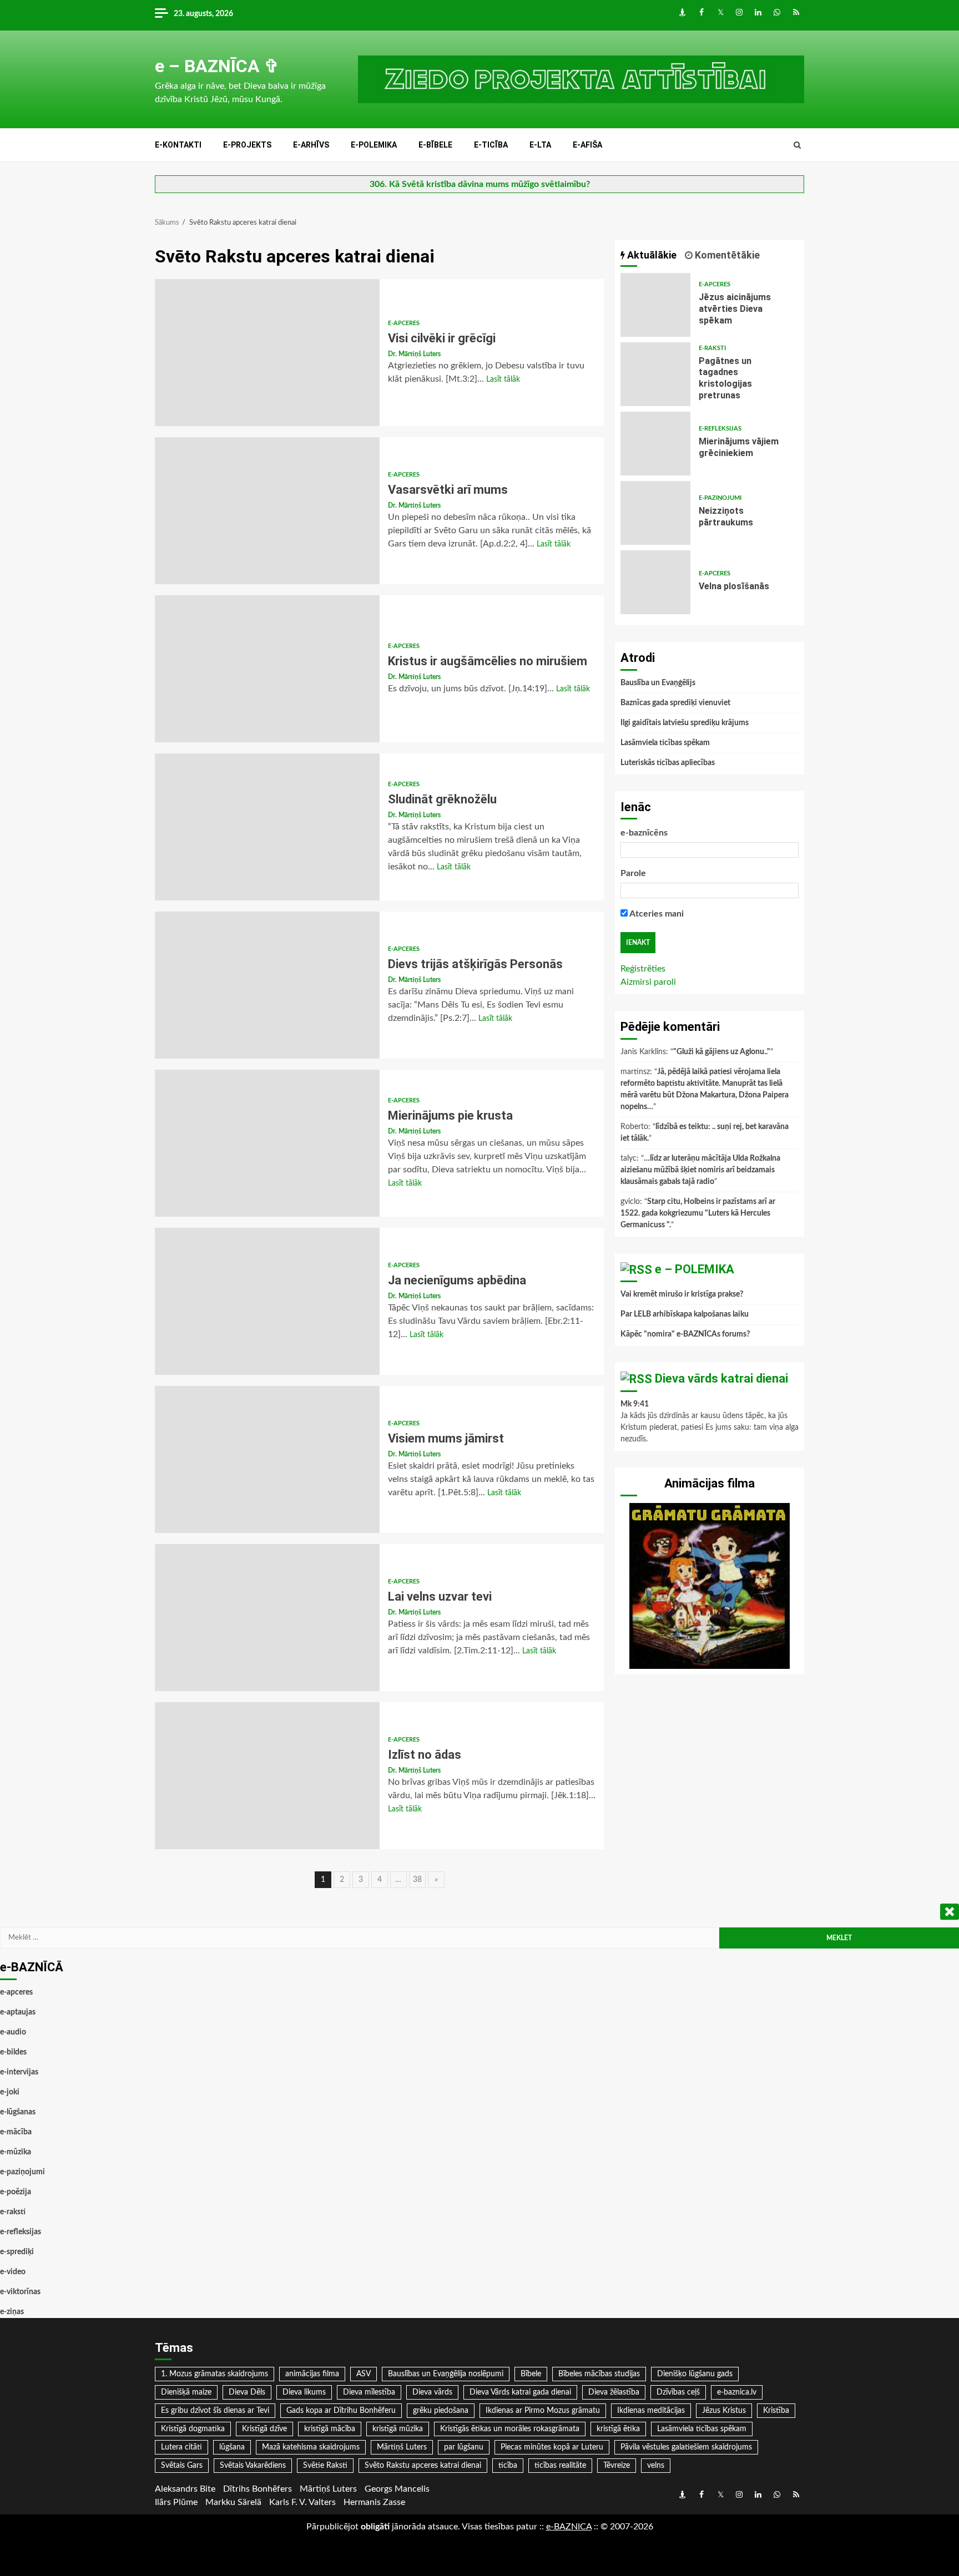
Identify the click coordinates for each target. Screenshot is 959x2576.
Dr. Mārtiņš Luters (414, 354)
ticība (508, 2466)
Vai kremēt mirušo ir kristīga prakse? (682, 1294)
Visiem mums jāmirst (267, 1459)
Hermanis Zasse (374, 2502)
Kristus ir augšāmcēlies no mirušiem (267, 669)
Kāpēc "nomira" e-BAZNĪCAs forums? (685, 1334)
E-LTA (540, 145)
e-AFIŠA (587, 145)
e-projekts (247, 145)
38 (417, 1880)
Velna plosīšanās (655, 582)
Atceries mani (656, 914)
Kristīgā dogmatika (193, 2429)
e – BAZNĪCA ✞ (217, 66)
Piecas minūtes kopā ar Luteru (552, 2447)
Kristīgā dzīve (264, 2429)
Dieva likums (304, 2392)
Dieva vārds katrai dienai (721, 1378)
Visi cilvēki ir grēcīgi (267, 353)
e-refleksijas (720, 429)
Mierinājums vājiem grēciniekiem (655, 444)
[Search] (797, 145)
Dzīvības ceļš (678, 2392)
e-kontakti (178, 145)
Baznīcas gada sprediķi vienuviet (675, 703)
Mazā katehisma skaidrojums (311, 2447)
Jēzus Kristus (724, 2411)
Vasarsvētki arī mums (267, 511)
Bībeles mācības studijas (599, 2374)
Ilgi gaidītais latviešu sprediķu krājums (685, 723)
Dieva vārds (432, 2392)
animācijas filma (312, 2374)
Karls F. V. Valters (302, 2502)
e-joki (10, 2092)
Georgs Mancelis (397, 2489)
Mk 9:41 (635, 1404)
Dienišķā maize (186, 2392)
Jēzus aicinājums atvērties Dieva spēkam (655, 305)
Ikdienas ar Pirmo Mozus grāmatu (543, 2411)
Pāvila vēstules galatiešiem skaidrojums (686, 2447)
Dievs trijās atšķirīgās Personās (267, 985)
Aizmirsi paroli (648, 982)
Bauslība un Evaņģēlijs (658, 683)
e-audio (13, 2032)
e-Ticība (491, 145)
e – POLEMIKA (695, 1269)
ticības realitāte (560, 2466)
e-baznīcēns (644, 833)
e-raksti (712, 348)
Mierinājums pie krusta (267, 1143)
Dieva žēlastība (614, 2392)
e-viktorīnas (20, 2292)
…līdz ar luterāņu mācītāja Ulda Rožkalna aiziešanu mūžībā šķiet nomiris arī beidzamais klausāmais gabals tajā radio (700, 1170)
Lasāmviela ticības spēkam (665, 743)
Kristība (776, 2411)
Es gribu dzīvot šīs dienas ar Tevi (215, 2411)
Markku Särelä (233, 2502)
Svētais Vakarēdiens (253, 2466)
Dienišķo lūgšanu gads (695, 2374)
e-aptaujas (18, 2012)
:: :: (569, 2527)
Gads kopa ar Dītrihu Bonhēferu (341, 2411)
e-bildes (13, 2052)
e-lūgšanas (18, 2112)
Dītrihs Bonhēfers (258, 2489)
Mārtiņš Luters (402, 2447)
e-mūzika (16, 2152)
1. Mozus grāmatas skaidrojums (214, 2374)
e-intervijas (19, 2072)
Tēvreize (617, 2466)
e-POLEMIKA (374, 145)
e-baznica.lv (737, 2392)
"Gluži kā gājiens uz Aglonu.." (722, 1052)
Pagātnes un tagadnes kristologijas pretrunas (655, 374)
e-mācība (16, 2132)
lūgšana (232, 2447)
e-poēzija (16, 2192)
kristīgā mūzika (398, 2429)
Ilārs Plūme (176, 2502)
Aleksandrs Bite (185, 2489)
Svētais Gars (182, 2466)
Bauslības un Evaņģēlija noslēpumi (446, 2374)
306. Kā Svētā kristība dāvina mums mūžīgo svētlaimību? (480, 184)
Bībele (531, 2374)
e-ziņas (12, 2312)
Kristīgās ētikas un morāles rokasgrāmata (510, 2429)
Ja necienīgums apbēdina (267, 1301)
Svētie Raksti (325, 2466)
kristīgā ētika (618, 2429)
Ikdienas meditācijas (651, 2411)
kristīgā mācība (330, 2429)
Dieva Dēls (247, 2392)
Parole (633, 873)
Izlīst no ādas (267, 1776)
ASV (364, 2374)
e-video (13, 2272)
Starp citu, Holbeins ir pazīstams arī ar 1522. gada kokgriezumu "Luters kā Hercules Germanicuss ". (698, 1213)
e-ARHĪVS (311, 145)
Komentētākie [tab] (726, 255)
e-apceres (404, 323)
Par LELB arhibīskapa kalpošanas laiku (685, 1314)
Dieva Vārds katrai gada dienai (520, 2392)
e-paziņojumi (720, 498)
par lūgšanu (464, 2447)
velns (656, 2466)
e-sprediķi (17, 2252)
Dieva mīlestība (369, 2392)
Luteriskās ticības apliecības (668, 763)
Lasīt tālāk (503, 379)
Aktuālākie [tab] (651, 255)
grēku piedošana (441, 2411)
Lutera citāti (181, 2447)
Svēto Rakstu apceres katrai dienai (423, 2466)
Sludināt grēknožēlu (267, 827)
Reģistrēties (643, 969)
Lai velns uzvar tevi (267, 1618)
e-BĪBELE (435, 145)
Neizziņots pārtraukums (655, 513)
